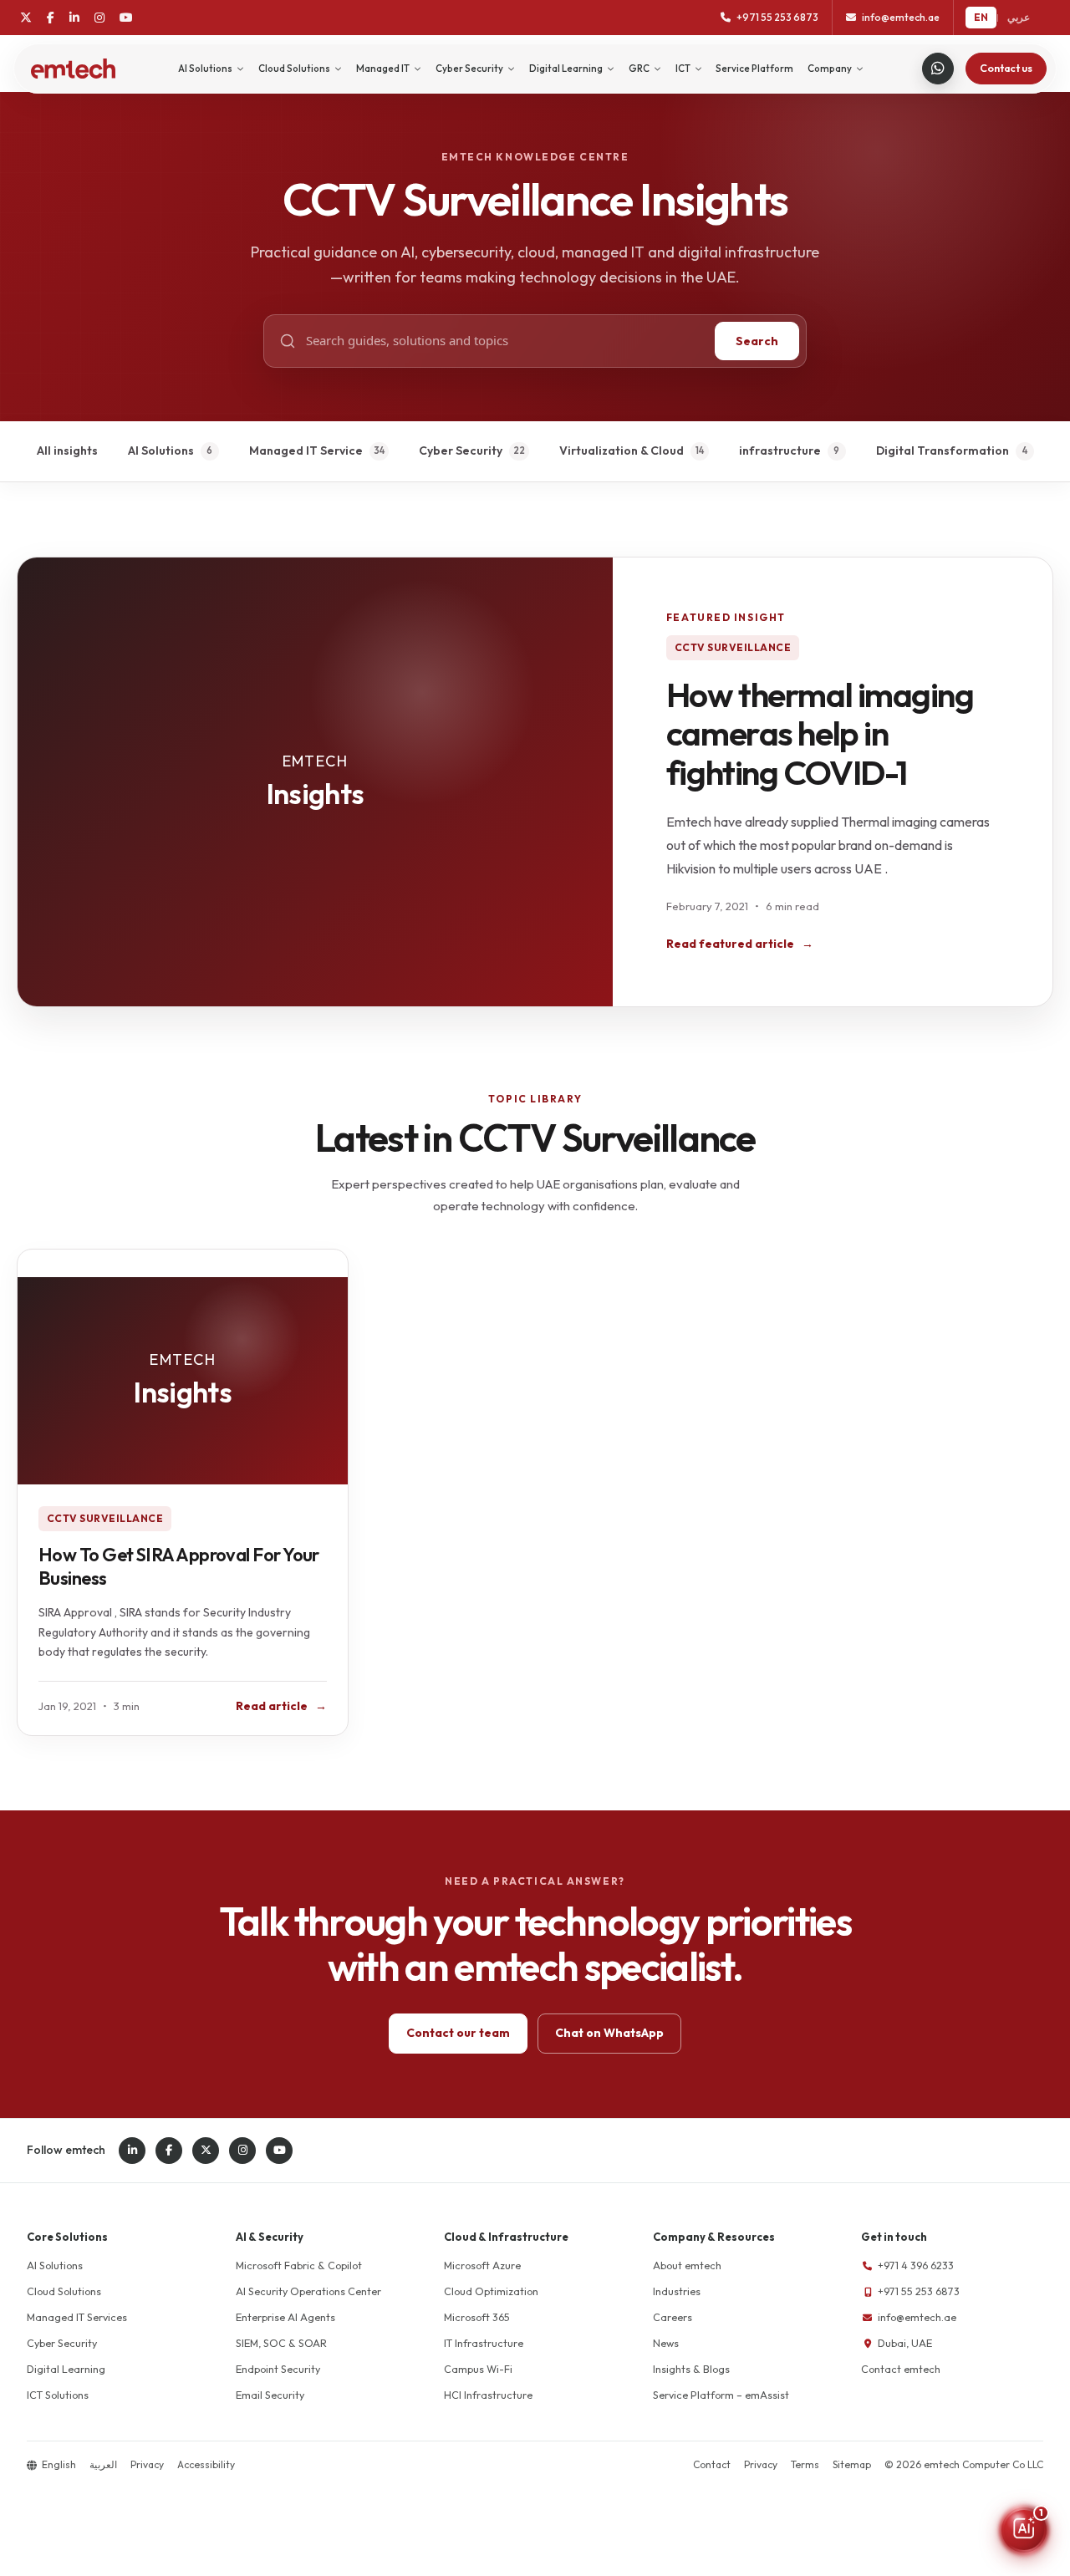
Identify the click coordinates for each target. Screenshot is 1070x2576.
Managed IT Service (317, 451)
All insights (67, 451)
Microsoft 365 (477, 2317)
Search (757, 341)
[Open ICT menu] (698, 69)
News (666, 2343)
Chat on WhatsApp (609, 2033)
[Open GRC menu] (657, 69)
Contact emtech (901, 2369)
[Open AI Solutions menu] (240, 69)
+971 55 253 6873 (919, 2291)
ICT (683, 69)
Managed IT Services (77, 2317)
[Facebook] (51, 18)
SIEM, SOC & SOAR (281, 2343)
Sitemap (852, 2464)
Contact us (1006, 68)
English (59, 2464)
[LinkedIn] (74, 18)
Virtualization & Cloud (632, 451)
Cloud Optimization (491, 2291)
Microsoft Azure (482, 2265)
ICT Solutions (58, 2395)
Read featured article (740, 944)
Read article (281, 1706)
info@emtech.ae (917, 2317)
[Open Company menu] (860, 69)
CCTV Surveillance (733, 647)
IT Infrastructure (484, 2343)
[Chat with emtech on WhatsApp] (938, 69)
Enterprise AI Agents (285, 2317)
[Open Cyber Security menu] (511, 69)
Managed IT (383, 69)
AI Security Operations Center (308, 2291)
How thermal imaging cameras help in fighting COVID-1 (820, 733)
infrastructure (790, 451)
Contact (712, 2464)
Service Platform (754, 69)
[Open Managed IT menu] (418, 69)
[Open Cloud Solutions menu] (338, 69)
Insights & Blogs (691, 2369)
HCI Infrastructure (488, 2395)
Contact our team (458, 2033)
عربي (1019, 17)
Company (830, 69)
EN (981, 17)
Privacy (147, 2464)
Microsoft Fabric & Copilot (299, 2265)
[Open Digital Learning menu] (611, 69)
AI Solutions (205, 69)
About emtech (687, 2265)
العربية (103, 2464)
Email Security (270, 2395)
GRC (639, 69)
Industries (677, 2291)
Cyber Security (469, 69)
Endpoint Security (278, 2369)
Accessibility (206, 2464)
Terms (805, 2464)
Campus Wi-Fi (478, 2369)
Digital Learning (566, 69)
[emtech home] (73, 69)
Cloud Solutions (294, 69)
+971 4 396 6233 (916, 2265)
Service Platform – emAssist (721, 2395)
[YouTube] (126, 18)
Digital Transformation (952, 451)
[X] (26, 18)
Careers (673, 2317)
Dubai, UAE (905, 2343)
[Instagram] (99, 18)
